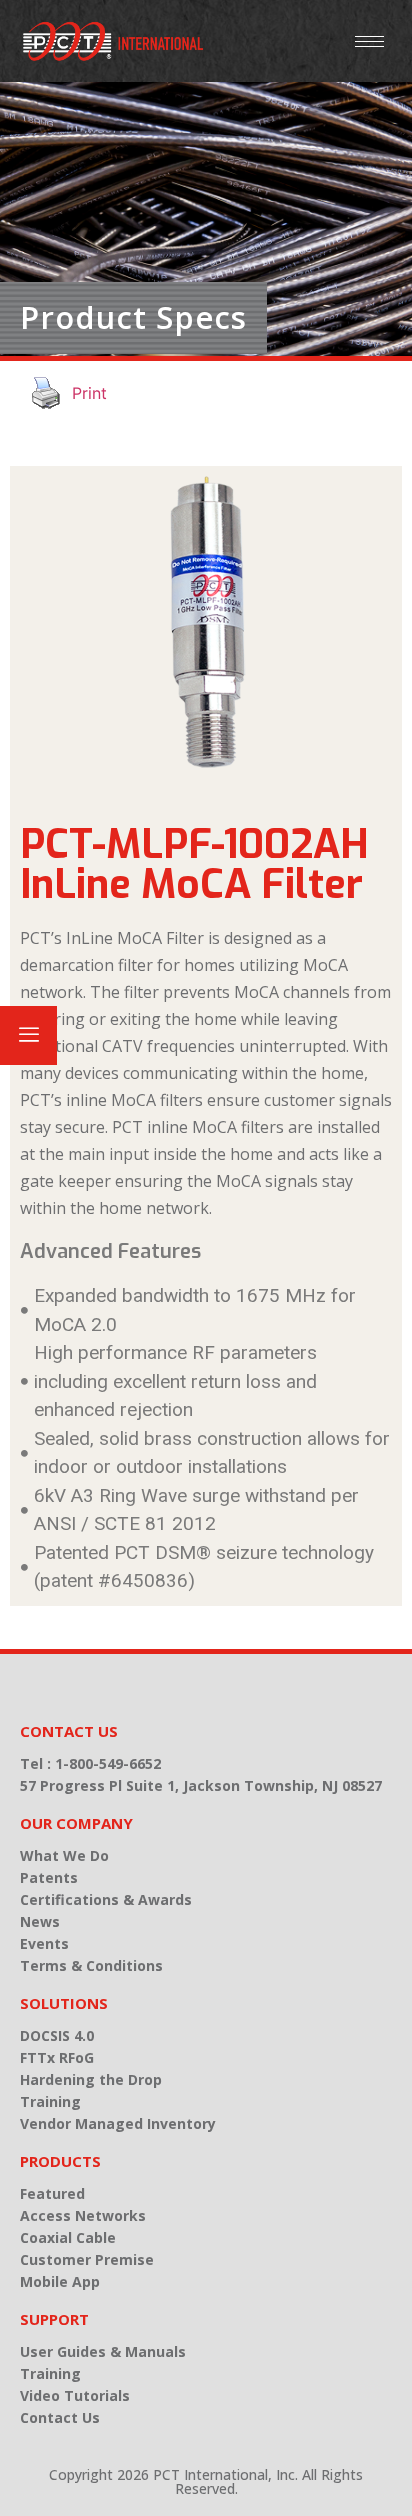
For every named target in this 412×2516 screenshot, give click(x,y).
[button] (28, 1035)
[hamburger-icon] (369, 41)
